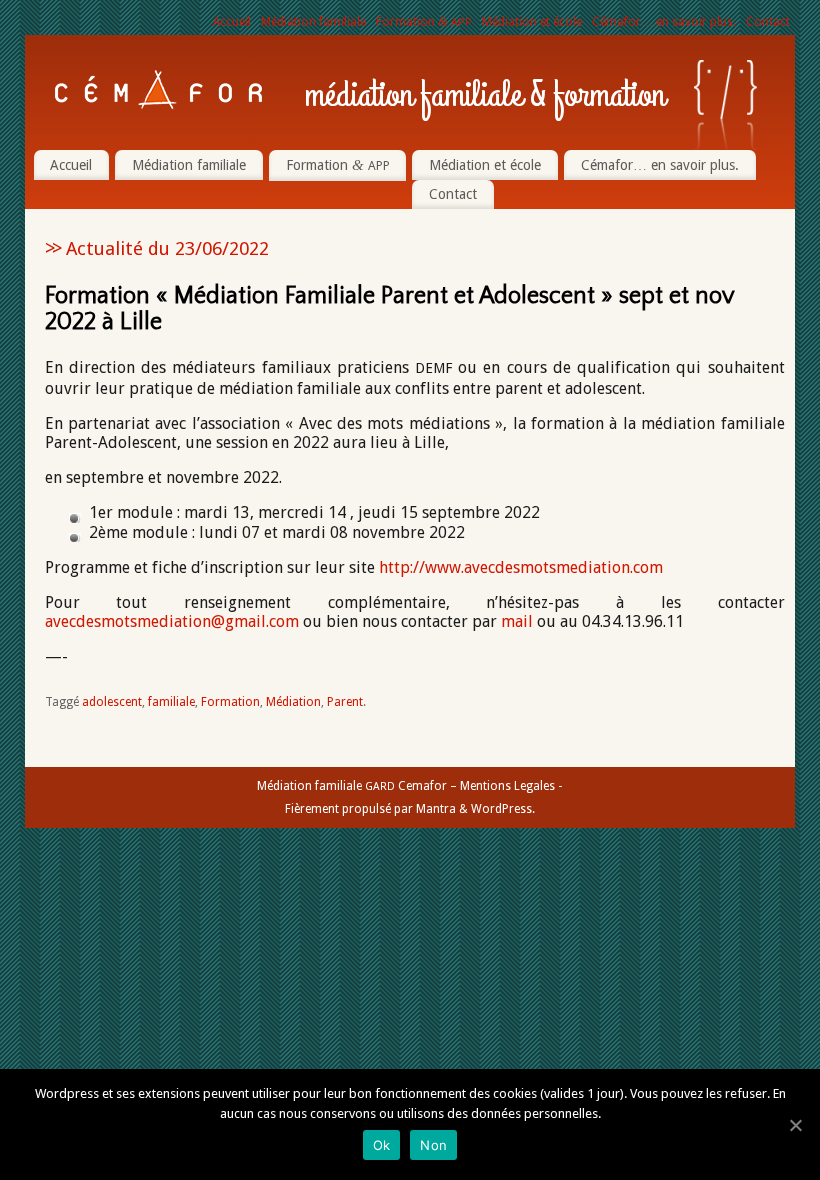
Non (433, 1145)
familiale (171, 702)
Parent (345, 702)
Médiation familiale (313, 22)
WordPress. (503, 809)
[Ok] (795, 1125)
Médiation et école (532, 22)
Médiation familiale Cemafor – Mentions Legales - (409, 786)
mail (517, 621)
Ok (382, 1145)
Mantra (436, 809)
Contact (768, 22)
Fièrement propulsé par (350, 809)
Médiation (293, 702)
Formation (424, 22)
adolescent (112, 702)
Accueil (232, 22)
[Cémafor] (159, 90)
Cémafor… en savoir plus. (664, 22)
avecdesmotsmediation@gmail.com (172, 621)
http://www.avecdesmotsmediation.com (521, 567)
